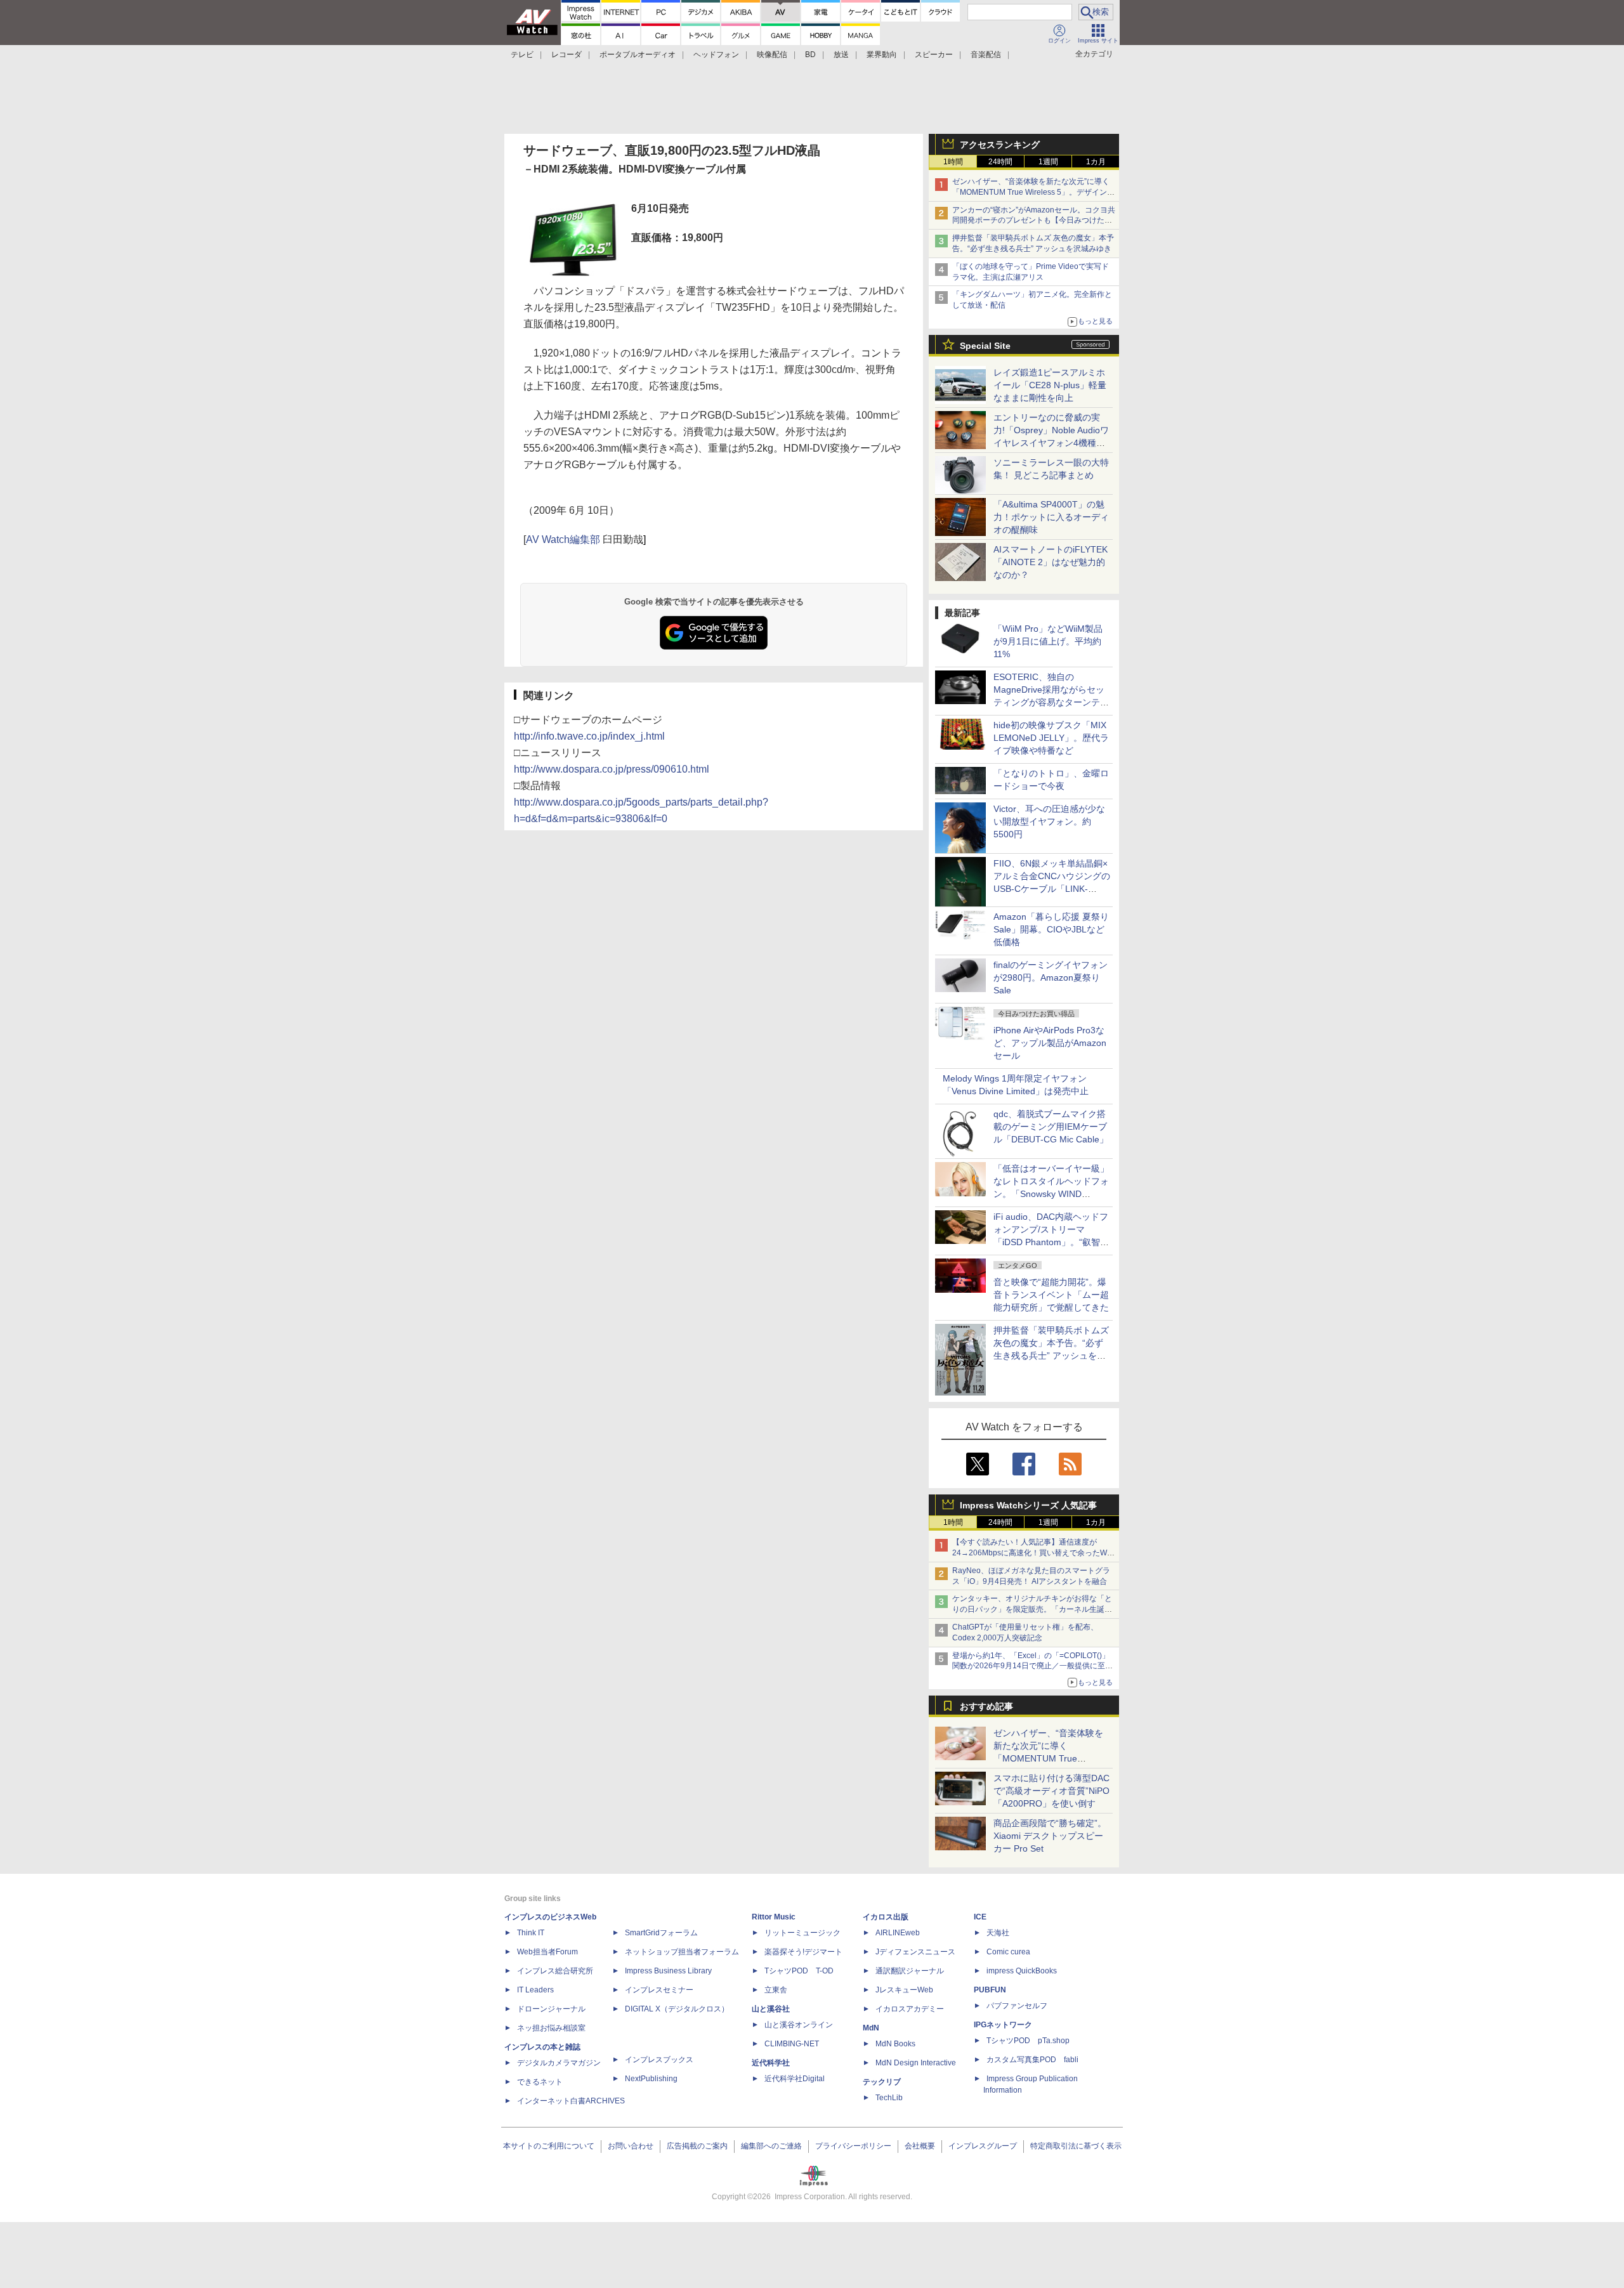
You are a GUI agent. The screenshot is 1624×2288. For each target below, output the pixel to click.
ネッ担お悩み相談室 (551, 2028)
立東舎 (776, 1990)
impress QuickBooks (1022, 1971)
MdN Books (895, 2044)
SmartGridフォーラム (661, 1933)
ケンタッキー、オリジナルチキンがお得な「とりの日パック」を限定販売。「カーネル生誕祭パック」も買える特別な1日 (1032, 1609)
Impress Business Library (668, 1971)
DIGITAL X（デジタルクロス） (677, 2009)
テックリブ (882, 2082)
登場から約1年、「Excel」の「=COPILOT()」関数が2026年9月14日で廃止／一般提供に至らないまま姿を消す (1032, 1666)
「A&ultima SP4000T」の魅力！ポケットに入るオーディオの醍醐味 (1051, 517)
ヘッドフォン (716, 55)
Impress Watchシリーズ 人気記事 (1028, 1505)
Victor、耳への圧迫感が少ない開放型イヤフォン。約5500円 (1049, 821)
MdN (871, 2028)
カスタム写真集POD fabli (1032, 2060)
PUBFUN (990, 1990)
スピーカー (934, 55)
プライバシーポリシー (853, 2146)
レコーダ (566, 55)
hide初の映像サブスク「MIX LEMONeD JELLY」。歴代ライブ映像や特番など (1051, 738)
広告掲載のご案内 (697, 2146)
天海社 (998, 1933)
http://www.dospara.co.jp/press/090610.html (612, 769)
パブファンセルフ (1017, 2006)
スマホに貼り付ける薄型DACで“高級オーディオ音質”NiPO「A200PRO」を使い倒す (1051, 1791)
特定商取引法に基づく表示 (1076, 2146)
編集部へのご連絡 (771, 2146)
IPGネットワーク (1003, 2025)
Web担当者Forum (547, 1952)
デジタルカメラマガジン (559, 2063)
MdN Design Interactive (916, 2063)
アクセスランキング (1000, 145)
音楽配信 (986, 55)
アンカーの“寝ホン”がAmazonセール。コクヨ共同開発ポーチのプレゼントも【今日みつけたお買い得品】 (1034, 221)
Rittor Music (774, 1917)
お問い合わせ (631, 2146)
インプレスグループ (983, 2146)
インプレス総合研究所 (555, 1971)
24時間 (1000, 162)
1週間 (1048, 162)
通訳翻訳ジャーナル (910, 1971)
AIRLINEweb (898, 1933)
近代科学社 (771, 2063)
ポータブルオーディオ (638, 55)
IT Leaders (535, 1990)
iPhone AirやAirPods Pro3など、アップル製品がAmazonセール (1050, 1043)
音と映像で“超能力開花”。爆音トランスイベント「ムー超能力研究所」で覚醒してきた (1051, 1295)
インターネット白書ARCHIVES (571, 2101)
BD (810, 55)
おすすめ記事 (986, 1706)
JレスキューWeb (904, 1990)
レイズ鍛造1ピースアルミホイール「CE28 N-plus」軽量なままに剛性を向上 (1050, 385)
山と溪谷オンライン (799, 2025)
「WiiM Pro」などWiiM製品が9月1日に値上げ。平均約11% (1048, 641)
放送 (841, 55)
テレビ (522, 55)
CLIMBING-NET (792, 2044)
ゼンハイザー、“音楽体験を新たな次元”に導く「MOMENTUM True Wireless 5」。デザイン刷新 (1033, 192)
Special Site (985, 346)
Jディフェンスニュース (915, 1952)
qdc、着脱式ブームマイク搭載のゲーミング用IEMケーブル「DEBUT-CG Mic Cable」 (1051, 1127)
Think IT (531, 1933)
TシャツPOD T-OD (799, 1971)
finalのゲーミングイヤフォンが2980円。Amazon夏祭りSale (1051, 977)
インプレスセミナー (659, 1990)
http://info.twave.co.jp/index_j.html (589, 736)
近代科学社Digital (795, 2079)
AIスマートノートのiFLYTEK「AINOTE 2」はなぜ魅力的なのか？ (1051, 562)
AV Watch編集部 (563, 539)
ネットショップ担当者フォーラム (682, 1952)
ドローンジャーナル (551, 2009)
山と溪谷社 (771, 2009)
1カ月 (1096, 162)
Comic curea (1008, 1952)
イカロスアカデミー (910, 2009)
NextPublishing (651, 2079)
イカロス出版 (886, 1917)
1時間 (953, 162)
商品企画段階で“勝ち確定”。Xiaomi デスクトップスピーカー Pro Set (1050, 1836)
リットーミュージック (802, 1933)
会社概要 (920, 2146)
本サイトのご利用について (549, 2146)
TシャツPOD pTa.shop (1028, 2041)
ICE (980, 1917)
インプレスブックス (659, 2060)
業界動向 (882, 55)
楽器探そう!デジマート (803, 1952)
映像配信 (772, 55)
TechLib (889, 2098)
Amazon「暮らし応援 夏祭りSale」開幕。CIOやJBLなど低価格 (1051, 929)
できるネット (540, 2082)
